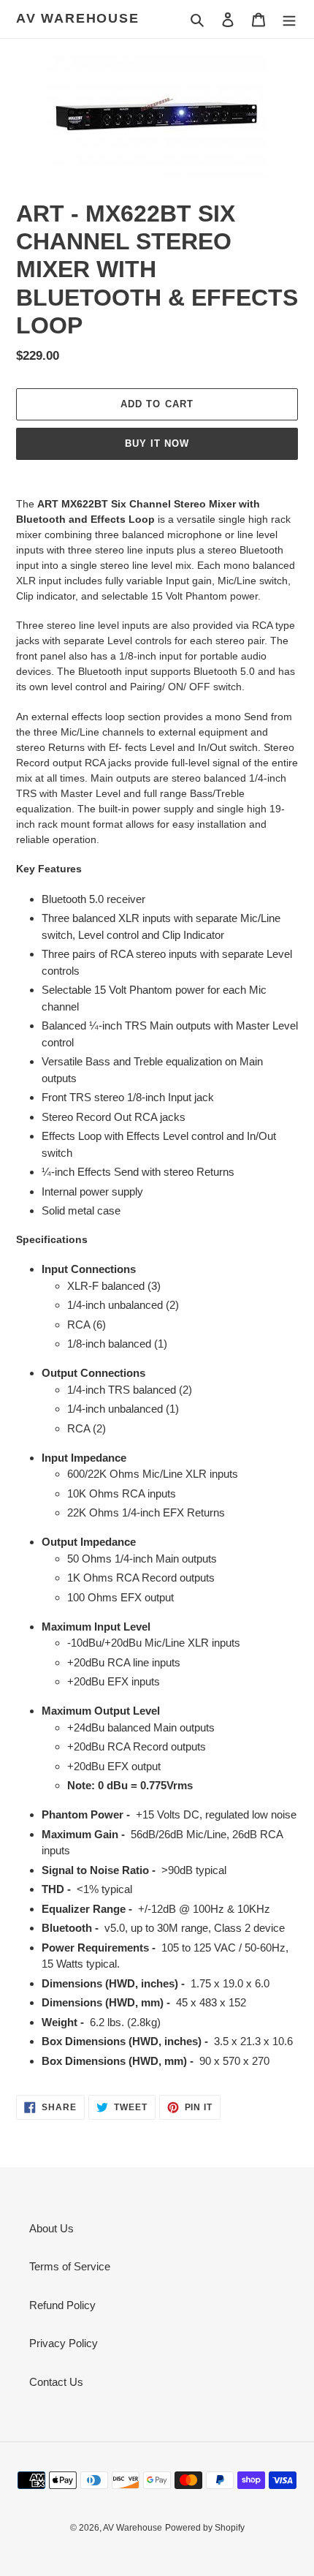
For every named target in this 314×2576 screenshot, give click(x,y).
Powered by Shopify (205, 2528)
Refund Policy (62, 2305)
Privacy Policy (64, 2343)
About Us (51, 2228)
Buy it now (157, 443)
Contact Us (56, 2382)
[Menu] (289, 19)
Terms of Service (70, 2266)
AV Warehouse (78, 18)
